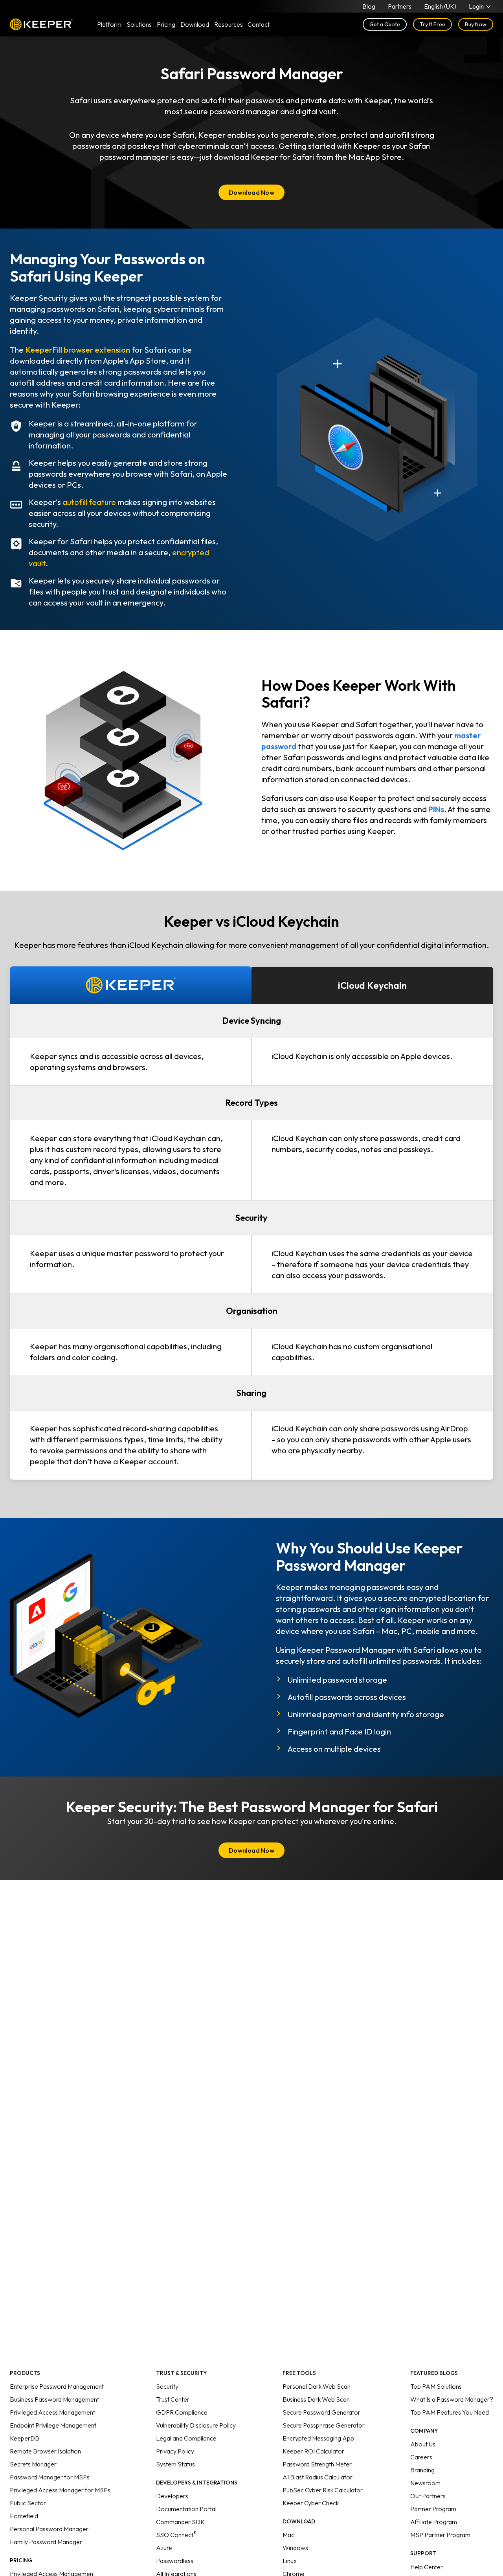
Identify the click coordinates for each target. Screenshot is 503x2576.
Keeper (41, 24)
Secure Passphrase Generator (324, 2425)
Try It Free (432, 24)
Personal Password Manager (49, 2529)
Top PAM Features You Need (450, 2412)
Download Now (251, 192)
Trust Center (173, 2399)
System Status (175, 2464)
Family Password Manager (46, 2542)
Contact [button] (259, 24)
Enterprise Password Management (57, 2386)
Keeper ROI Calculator (313, 2451)
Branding (422, 2470)
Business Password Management (54, 2399)
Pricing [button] (166, 24)
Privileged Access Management (52, 2412)
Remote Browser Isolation (45, 2451)
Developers (172, 2496)
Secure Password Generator (321, 2412)
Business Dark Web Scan (316, 2399)
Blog (369, 6)
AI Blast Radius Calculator (318, 2477)
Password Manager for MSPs (50, 2477)
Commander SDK (180, 2522)
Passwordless (175, 2561)
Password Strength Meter (317, 2464)
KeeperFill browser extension (78, 350)
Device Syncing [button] (251, 1021)
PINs (436, 809)
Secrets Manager (33, 2464)
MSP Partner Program (440, 2535)
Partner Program (433, 2509)
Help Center (427, 2567)
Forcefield (24, 2516)
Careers (421, 2457)
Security (167, 2386)
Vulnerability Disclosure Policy (196, 2425)
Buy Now (476, 24)
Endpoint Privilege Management (53, 2425)
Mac (288, 2535)
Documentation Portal (186, 2509)
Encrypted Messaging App (318, 2438)
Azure (164, 2548)
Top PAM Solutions (436, 2386)
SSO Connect (176, 2535)
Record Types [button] (251, 1103)
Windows (295, 2548)
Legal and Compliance (186, 2438)
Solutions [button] (139, 24)
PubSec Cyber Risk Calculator (323, 2490)
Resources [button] (229, 24)
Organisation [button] (252, 1311)
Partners (400, 6)
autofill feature (89, 502)
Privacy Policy (175, 2451)
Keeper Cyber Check (311, 2503)
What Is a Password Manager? (452, 2399)
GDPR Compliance (182, 2412)
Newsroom (425, 2483)
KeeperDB (25, 2438)
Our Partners (428, 2496)
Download (195, 24)
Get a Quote (385, 24)
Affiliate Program (434, 2522)
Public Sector (28, 2503)
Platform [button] (109, 24)
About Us (423, 2444)
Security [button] (251, 1218)
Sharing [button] (251, 1393)
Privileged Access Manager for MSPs (60, 2490)
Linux (290, 2561)
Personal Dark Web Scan (317, 2386)
